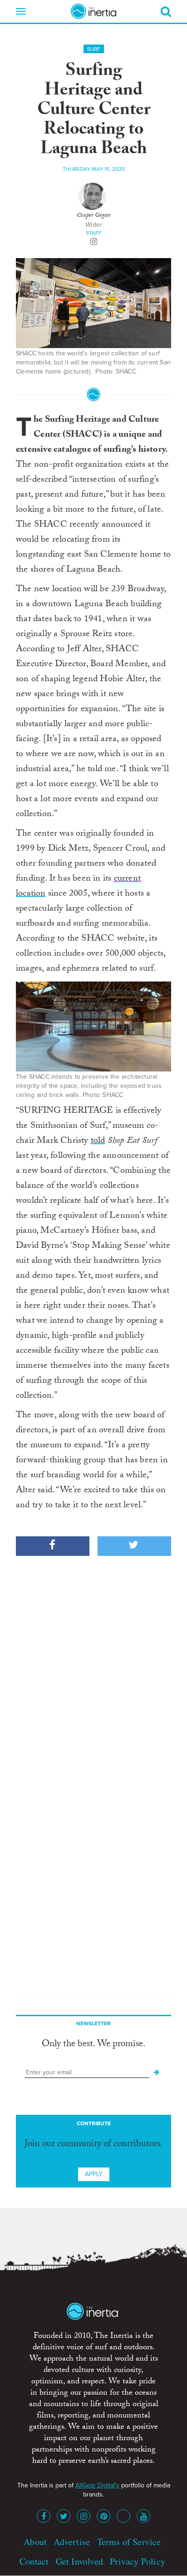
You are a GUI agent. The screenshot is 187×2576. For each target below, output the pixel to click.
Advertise (72, 2542)
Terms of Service (129, 2542)
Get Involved (79, 2561)
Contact (34, 2561)
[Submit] (157, 2073)
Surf (94, 49)
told (98, 1141)
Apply (94, 2174)
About (35, 2542)
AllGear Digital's (97, 2485)
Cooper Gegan (93, 216)
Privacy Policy (138, 2561)
